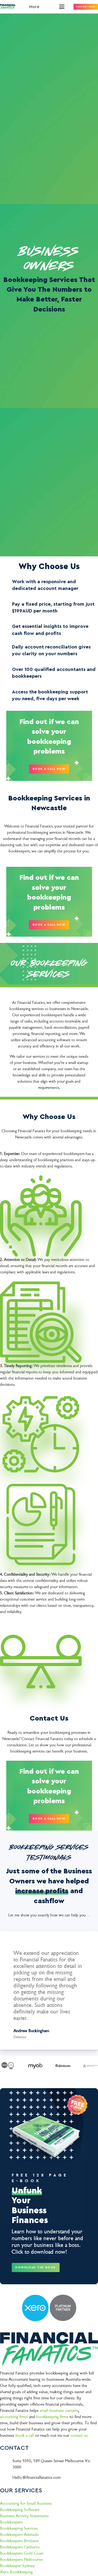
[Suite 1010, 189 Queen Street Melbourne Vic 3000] (6, 2461)
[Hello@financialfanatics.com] (6, 2478)
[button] (42, 7)
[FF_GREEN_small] (8, 7)
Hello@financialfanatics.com (37, 2477)
